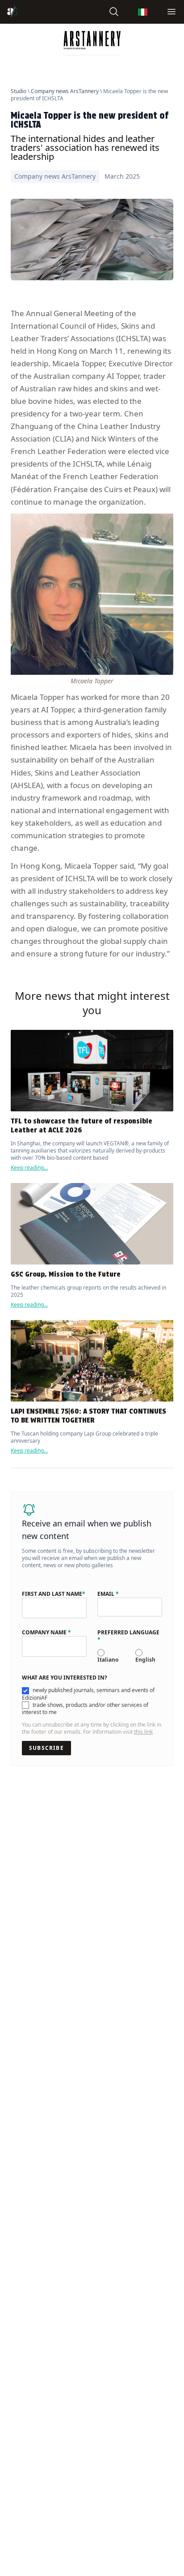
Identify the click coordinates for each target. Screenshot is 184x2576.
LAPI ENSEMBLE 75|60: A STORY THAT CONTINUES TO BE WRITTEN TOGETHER (88, 1416)
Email (108, 1594)
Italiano (108, 1660)
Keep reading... (29, 1168)
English (145, 1660)
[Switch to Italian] (143, 12)
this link (143, 1732)
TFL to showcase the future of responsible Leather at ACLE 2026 (82, 1125)
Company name (46, 1633)
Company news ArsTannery (65, 91)
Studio (19, 91)
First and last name (54, 1594)
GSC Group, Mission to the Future (66, 1274)
